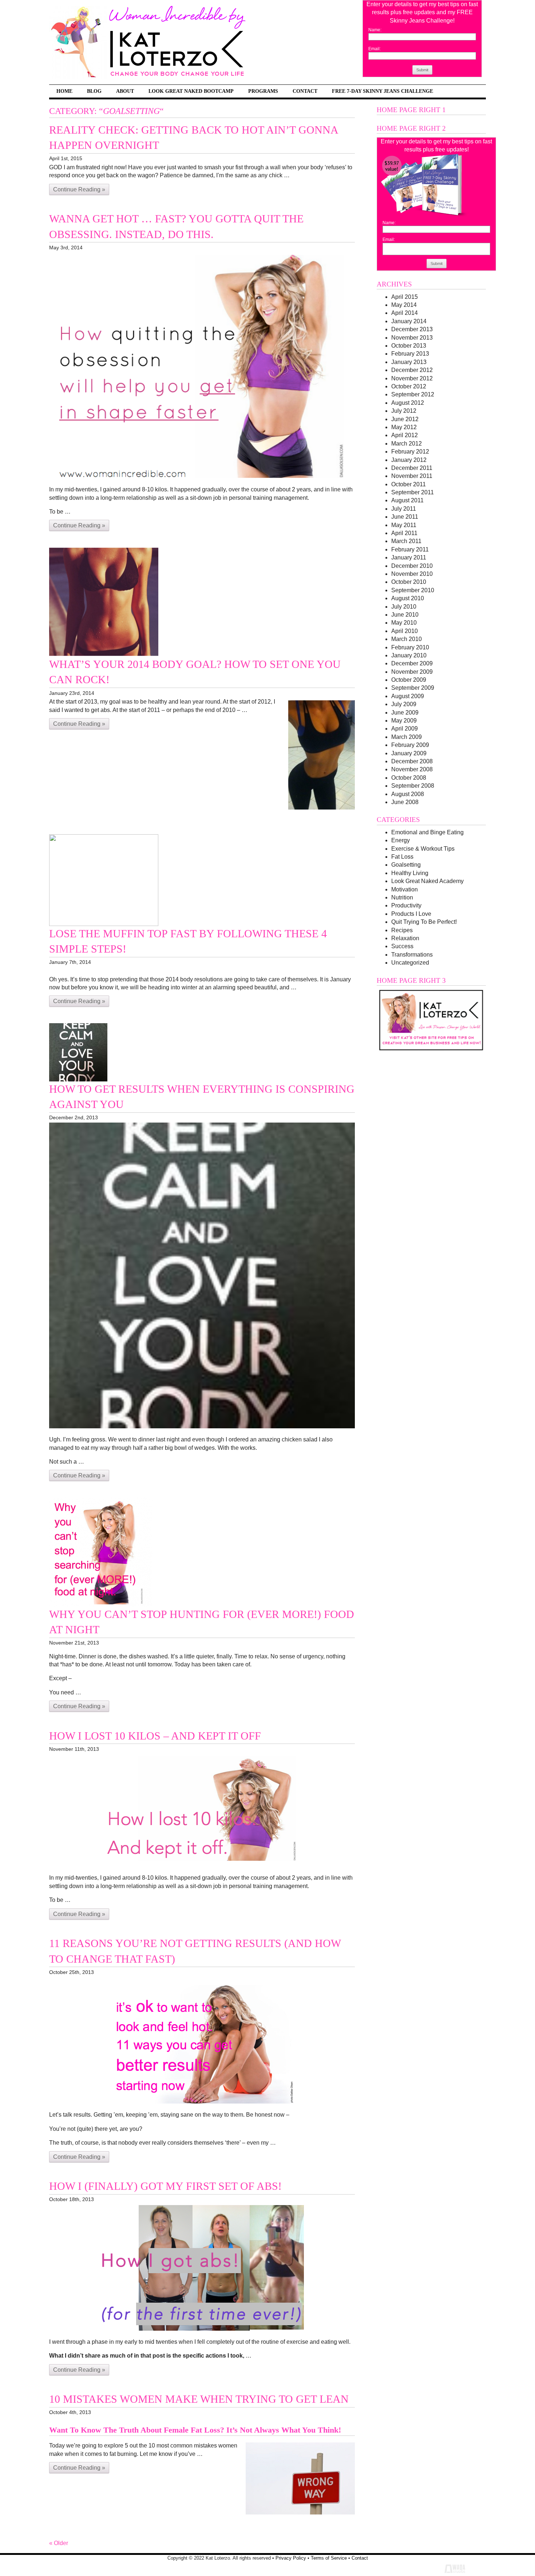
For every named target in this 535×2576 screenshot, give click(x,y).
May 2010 (404, 623)
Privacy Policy (291, 2558)
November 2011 (412, 476)
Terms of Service (329, 2558)
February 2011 (410, 549)
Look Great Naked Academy (427, 881)
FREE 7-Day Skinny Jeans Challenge (383, 91)
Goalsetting (406, 865)
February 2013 (410, 354)
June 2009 (405, 713)
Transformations (412, 955)
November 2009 (412, 672)
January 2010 (409, 655)
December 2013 (412, 329)
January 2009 (409, 753)
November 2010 (412, 574)
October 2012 (409, 386)
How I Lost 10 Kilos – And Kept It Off (155, 1736)
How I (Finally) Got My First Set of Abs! (165, 2186)
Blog (94, 91)
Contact (305, 91)
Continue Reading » (79, 189)
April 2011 (404, 533)
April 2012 (405, 435)
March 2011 (406, 541)
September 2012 (413, 394)
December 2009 (412, 663)
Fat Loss (402, 857)
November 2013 (412, 338)
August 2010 (408, 598)
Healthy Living (410, 873)
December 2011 (412, 468)
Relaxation (405, 938)
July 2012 (404, 411)
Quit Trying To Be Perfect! (424, 922)
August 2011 (407, 500)
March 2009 (407, 737)
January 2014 (409, 321)
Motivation (405, 889)
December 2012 (412, 370)
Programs (263, 91)
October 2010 (409, 582)
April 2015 (405, 297)
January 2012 (409, 460)
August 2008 (408, 794)
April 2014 (405, 313)
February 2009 (410, 745)
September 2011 (413, 492)
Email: (374, 49)
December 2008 (412, 761)
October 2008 (409, 778)
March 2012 (407, 444)
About (125, 91)
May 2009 (404, 721)
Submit (422, 70)
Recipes (402, 930)
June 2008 (405, 802)
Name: (375, 30)
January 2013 (409, 362)
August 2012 (408, 403)
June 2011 (405, 517)
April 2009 (405, 729)
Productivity (406, 905)
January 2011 (409, 557)
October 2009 (409, 680)
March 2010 (407, 639)
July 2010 (404, 607)
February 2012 (410, 452)
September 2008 (413, 786)
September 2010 (413, 590)
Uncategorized (410, 963)
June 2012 (405, 419)
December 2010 (412, 566)
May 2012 (404, 427)
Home (64, 91)
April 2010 (405, 631)
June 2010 (405, 615)
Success (402, 946)
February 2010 (410, 647)
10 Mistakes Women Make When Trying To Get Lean (199, 2399)
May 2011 (404, 525)
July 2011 (404, 509)
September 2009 (413, 688)
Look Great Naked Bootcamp (191, 91)
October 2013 (409, 346)
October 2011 (409, 484)
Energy (401, 840)
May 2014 (404, 305)
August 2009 (408, 696)
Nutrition (402, 897)
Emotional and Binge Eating (427, 832)
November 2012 (412, 378)
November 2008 (412, 769)
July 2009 (404, 704)
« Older (59, 2543)
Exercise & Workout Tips (423, 849)
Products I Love (411, 914)
